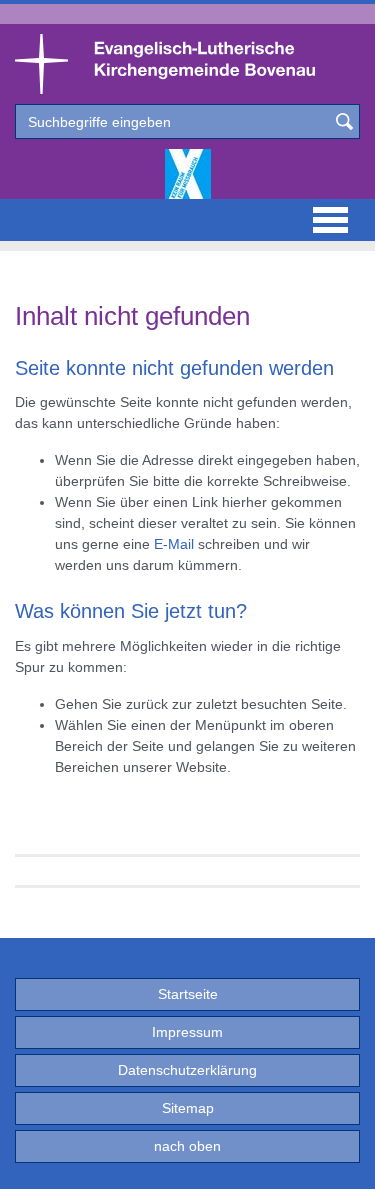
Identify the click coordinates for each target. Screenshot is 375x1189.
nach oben (187, 1146)
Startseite (188, 994)
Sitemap (188, 1108)
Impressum (187, 1032)
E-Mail (174, 544)
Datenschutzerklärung (187, 1070)
